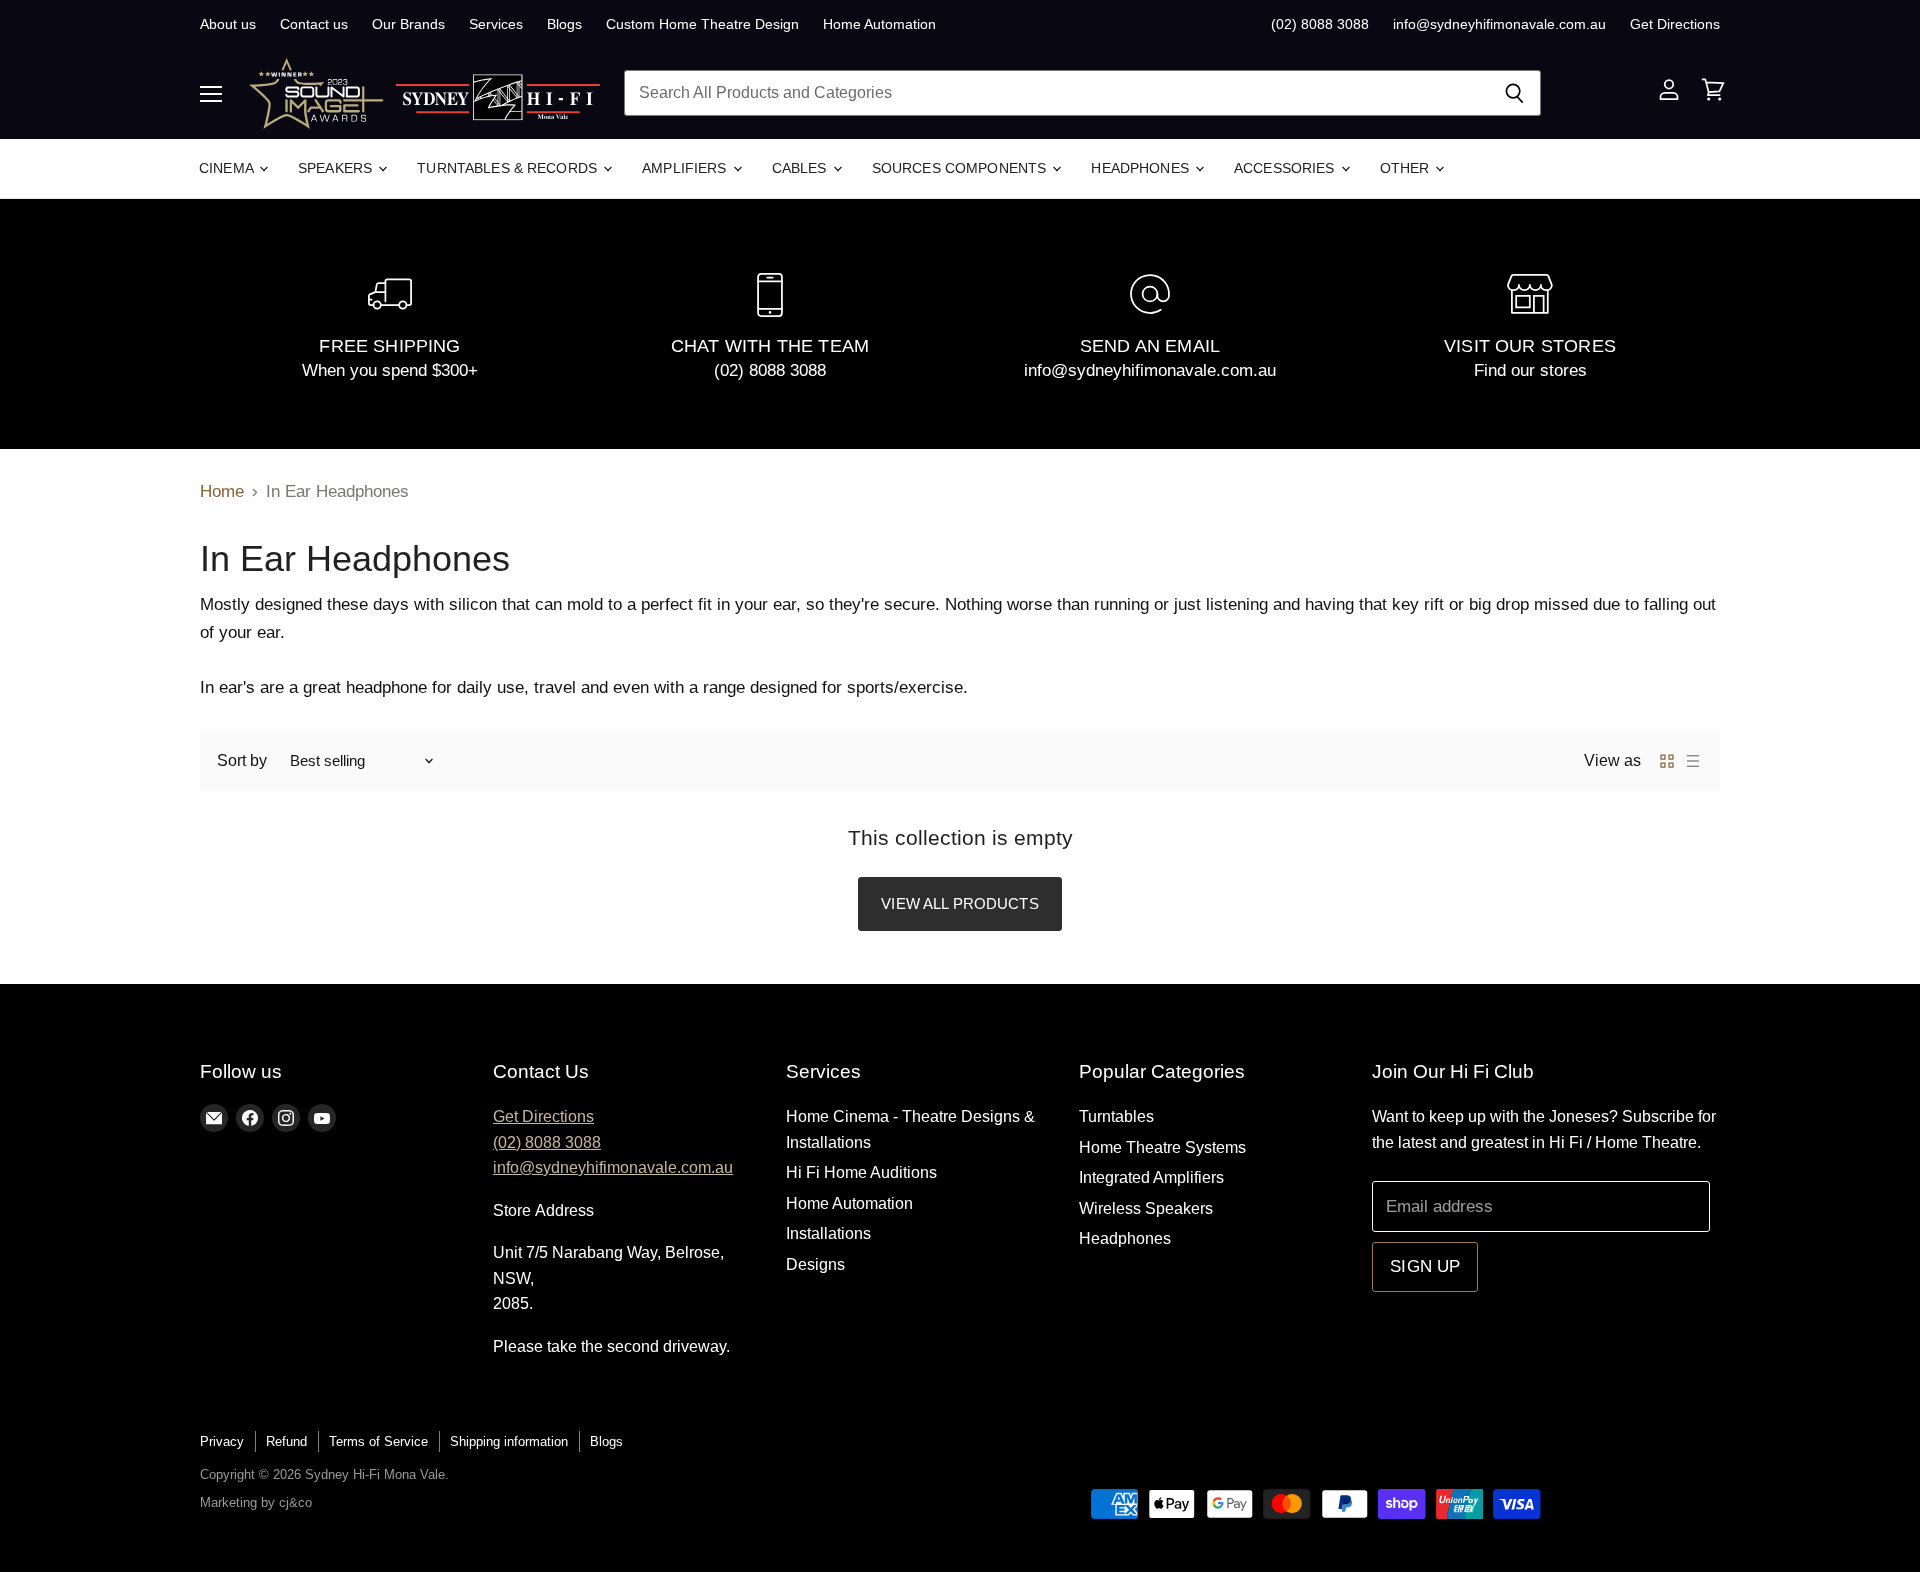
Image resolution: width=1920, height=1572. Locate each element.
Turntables (1116, 1116)
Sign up (1425, 1266)
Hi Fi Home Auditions (861, 1172)
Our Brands (408, 24)
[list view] (1693, 761)
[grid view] (1667, 761)
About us (228, 24)
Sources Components (961, 168)
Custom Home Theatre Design (702, 24)
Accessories (1286, 168)
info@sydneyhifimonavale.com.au (1499, 24)
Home (222, 491)
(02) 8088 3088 (1320, 24)
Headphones (1142, 168)
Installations (828, 1233)
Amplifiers (686, 168)
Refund (286, 1441)
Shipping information (509, 1441)
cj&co (295, 1502)
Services (496, 24)
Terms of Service (378, 1441)
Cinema (228, 168)
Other (1407, 168)
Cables (801, 168)
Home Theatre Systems (1162, 1147)
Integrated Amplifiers (1151, 1177)
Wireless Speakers (1146, 1208)
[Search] (1514, 93)
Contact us (314, 24)
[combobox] (1056, 93)
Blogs (564, 24)
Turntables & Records (509, 168)
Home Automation (879, 24)
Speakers (337, 168)
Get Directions (1675, 24)
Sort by (242, 760)
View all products (960, 903)
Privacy (222, 1441)
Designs (815, 1264)
